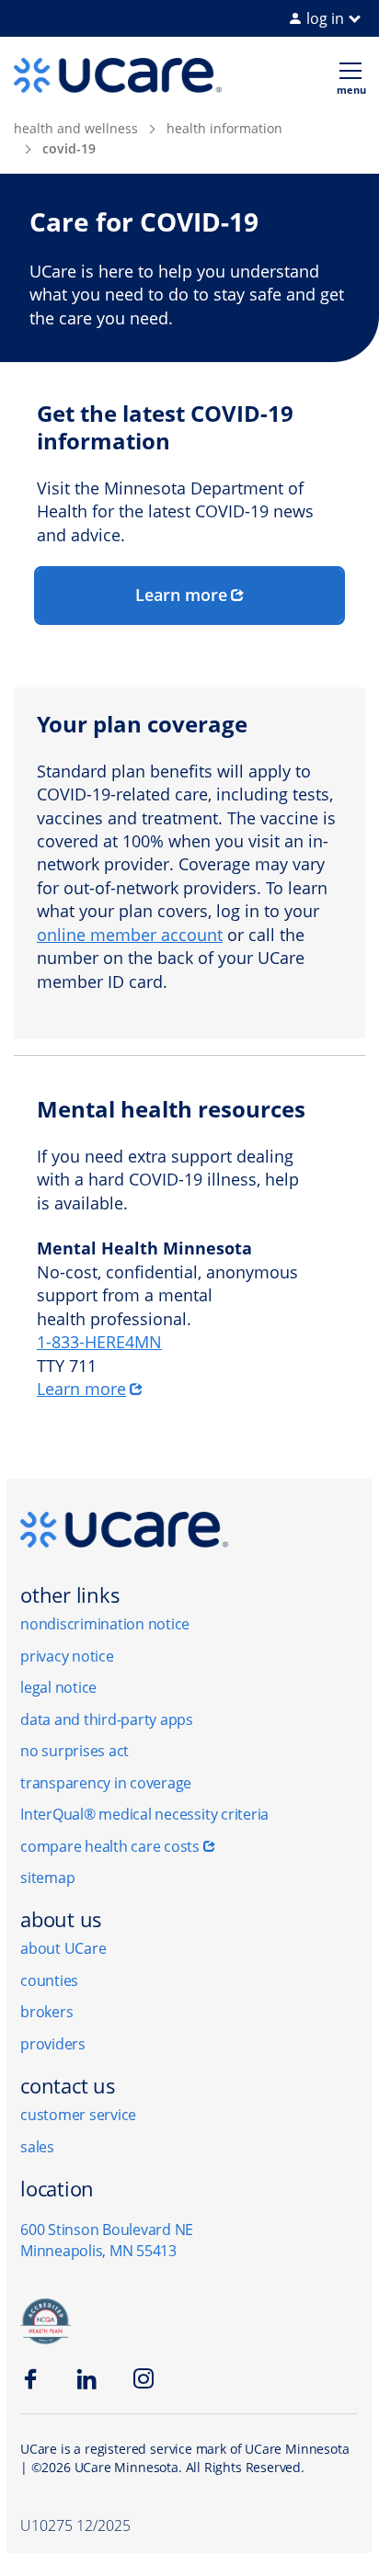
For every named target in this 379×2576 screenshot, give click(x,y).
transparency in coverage (106, 1783)
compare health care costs (110, 1846)
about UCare (63, 1948)
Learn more (181, 595)
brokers (46, 2012)
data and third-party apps (107, 1719)
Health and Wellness (76, 128)
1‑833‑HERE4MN (99, 1342)
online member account (130, 935)
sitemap (47, 1878)
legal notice (58, 1687)
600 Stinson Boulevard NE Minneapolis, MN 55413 (107, 2240)
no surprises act (75, 1751)
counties (49, 1980)
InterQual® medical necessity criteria (144, 1814)
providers (53, 2044)
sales (37, 2147)
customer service (78, 2115)
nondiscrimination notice (105, 1624)
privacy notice (67, 1656)
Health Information (224, 128)
